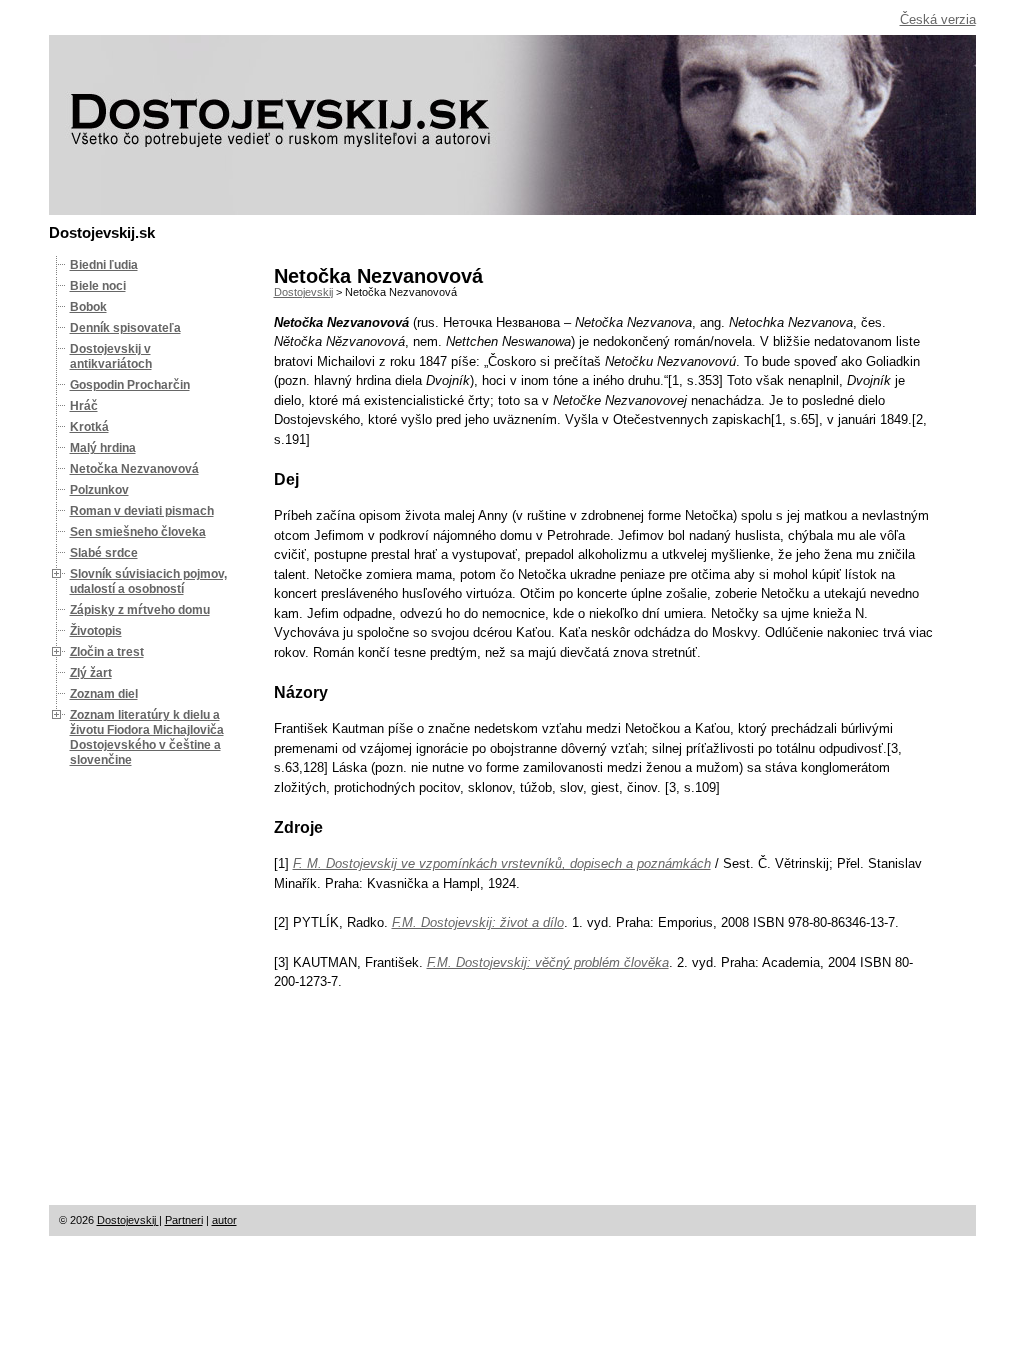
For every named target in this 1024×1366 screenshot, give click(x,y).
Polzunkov (99, 490)
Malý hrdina (103, 448)
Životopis (96, 631)
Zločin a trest (107, 652)
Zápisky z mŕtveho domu (140, 610)
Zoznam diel (104, 694)
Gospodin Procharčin (130, 385)
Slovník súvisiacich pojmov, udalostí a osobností (148, 581)
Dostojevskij (128, 1220)
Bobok (88, 307)
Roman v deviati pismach (142, 511)
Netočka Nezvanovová (134, 469)
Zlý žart (91, 673)
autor (224, 1220)
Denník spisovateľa (125, 328)
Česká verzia (938, 19)
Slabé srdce (104, 553)
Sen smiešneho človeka (138, 532)
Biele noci (98, 286)
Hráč (84, 406)
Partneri (184, 1220)
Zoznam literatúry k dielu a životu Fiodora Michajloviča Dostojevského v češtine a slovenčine (147, 737)
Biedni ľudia (104, 265)
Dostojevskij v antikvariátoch (111, 356)
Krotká (89, 427)
